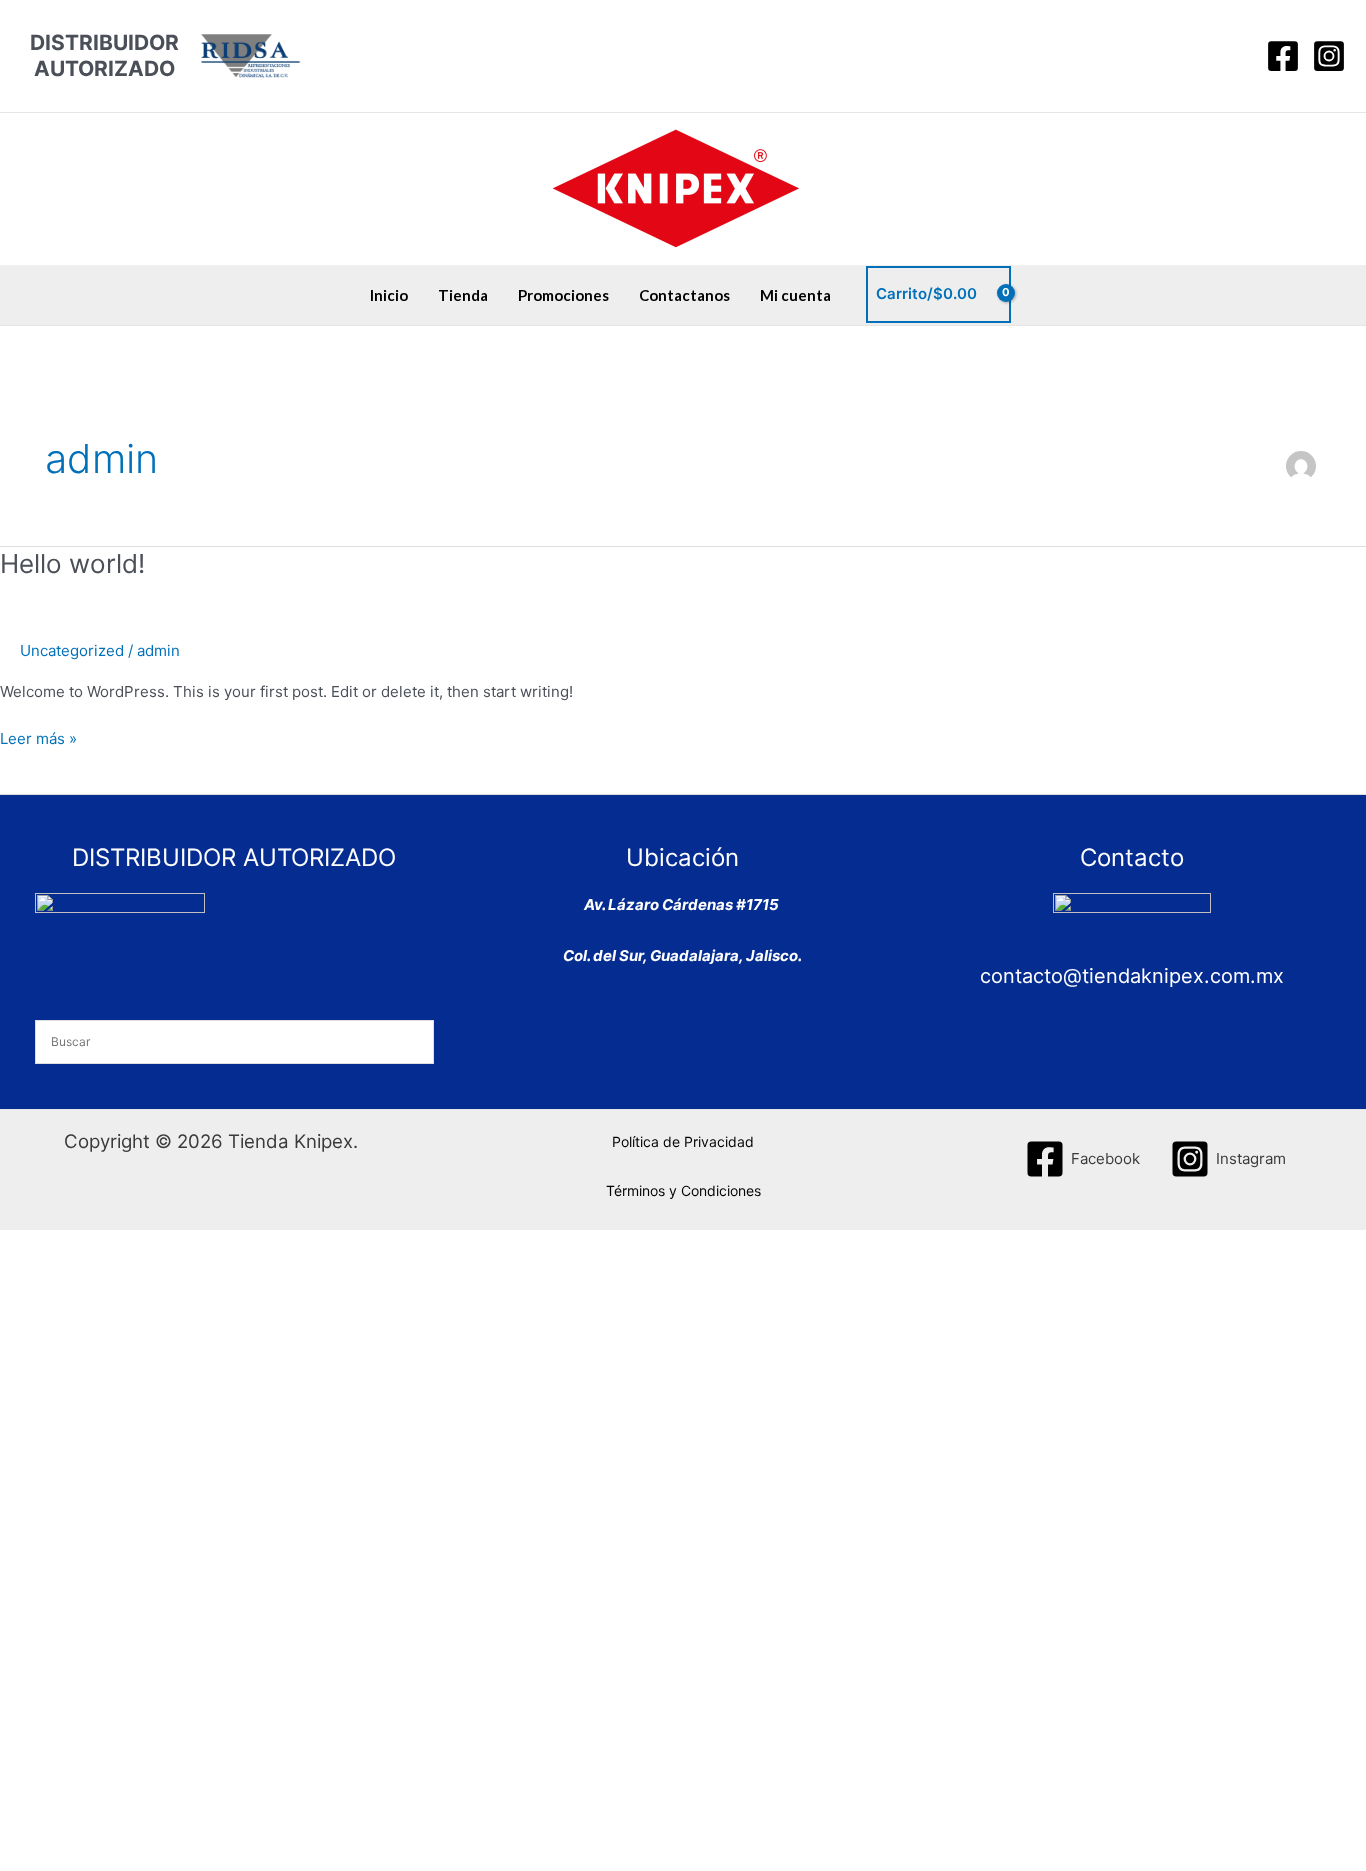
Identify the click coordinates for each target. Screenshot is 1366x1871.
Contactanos (684, 295)
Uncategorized (72, 650)
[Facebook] (1283, 56)
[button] (1232, 56)
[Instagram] (1329, 56)
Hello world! (72, 563)
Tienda (463, 295)
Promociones (563, 295)
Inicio (389, 295)
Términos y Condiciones (683, 1190)
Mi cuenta (795, 295)
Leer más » (38, 737)
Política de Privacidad (683, 1141)
